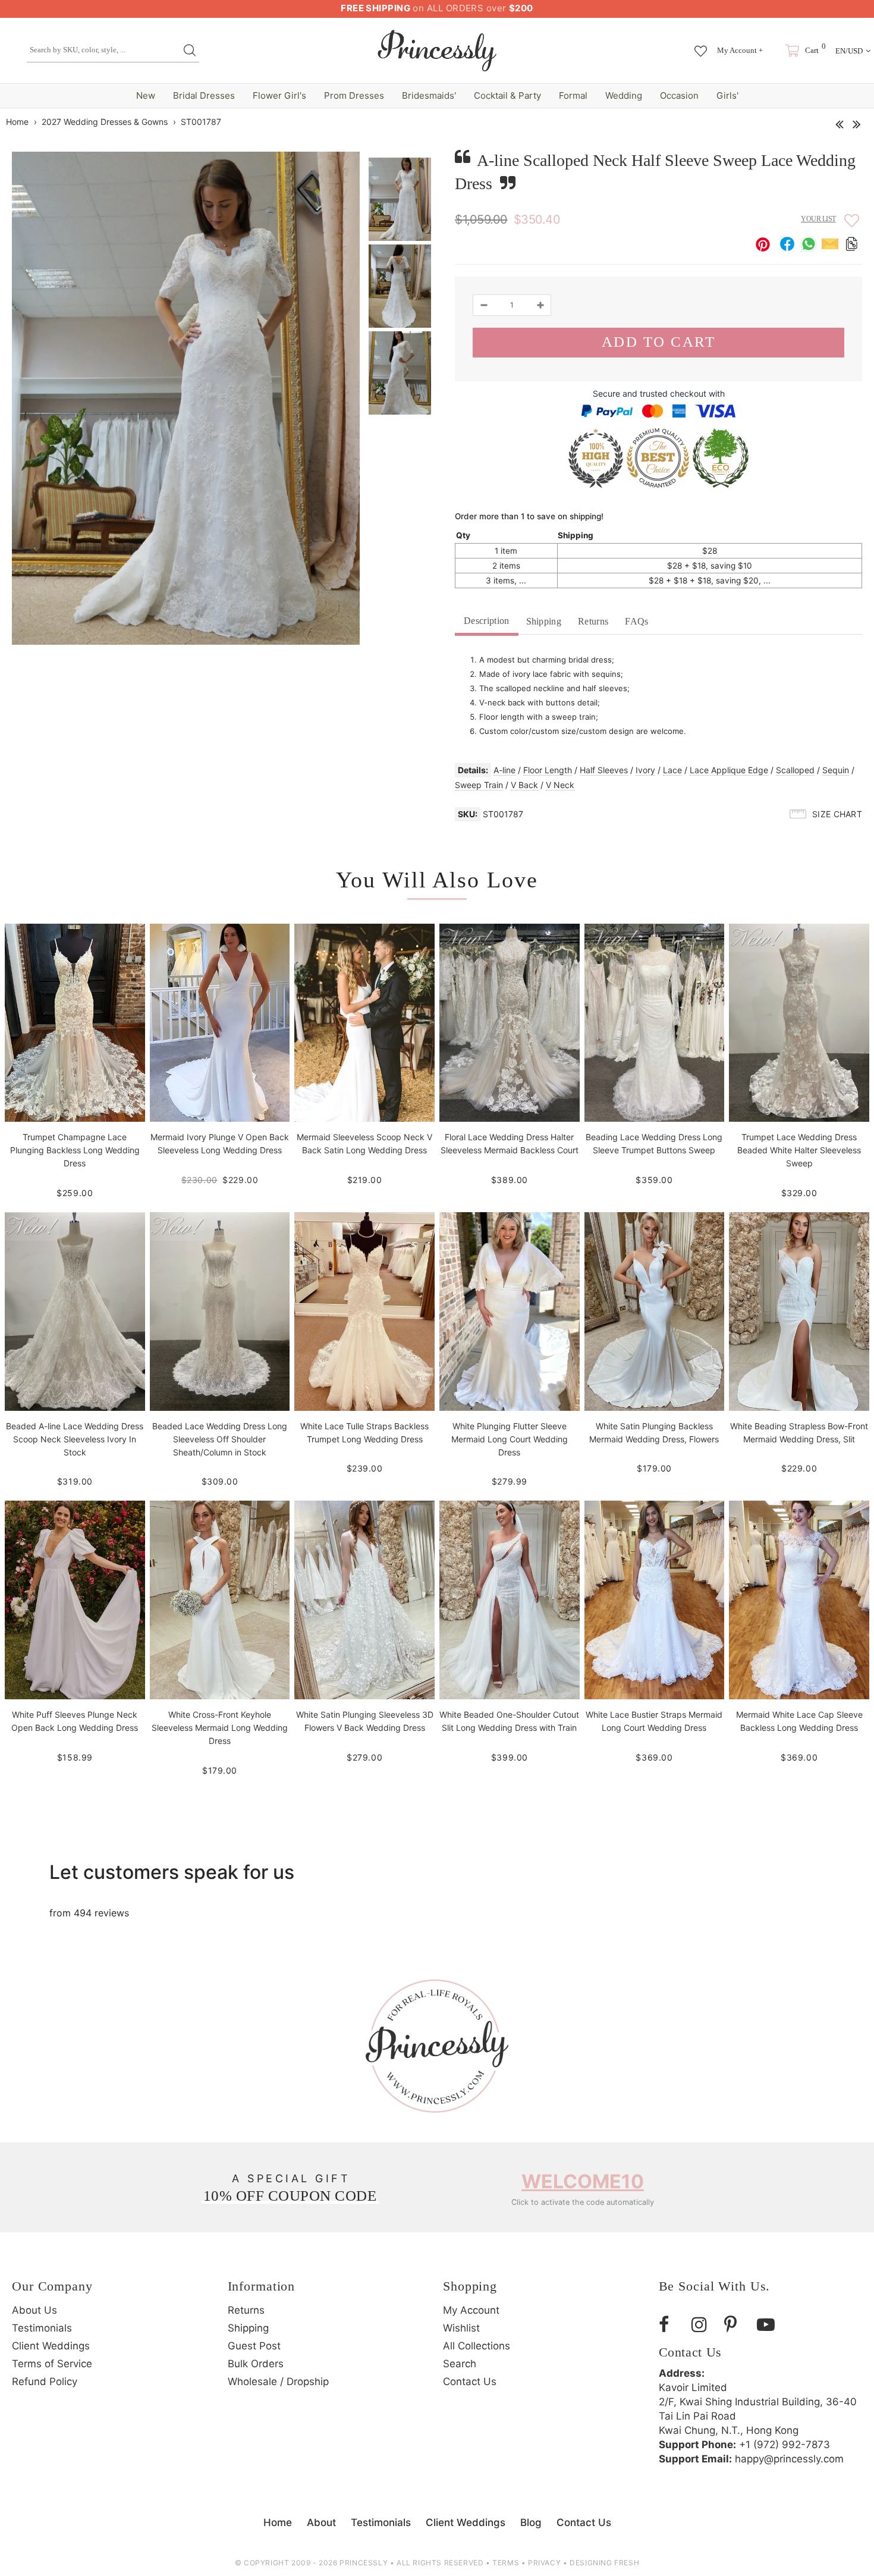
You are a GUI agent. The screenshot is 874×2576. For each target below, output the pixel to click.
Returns (593, 621)
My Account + (740, 50)
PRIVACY (544, 2563)
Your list (818, 219)
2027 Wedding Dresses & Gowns (105, 122)
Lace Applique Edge (729, 770)
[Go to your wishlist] (701, 45)
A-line (504, 770)
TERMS (506, 2563)
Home (17, 122)
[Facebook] (671, 2325)
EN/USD (849, 51)
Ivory (645, 770)
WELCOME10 (583, 2181)
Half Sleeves (604, 770)
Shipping (544, 621)
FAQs (636, 621)
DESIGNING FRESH (604, 2563)
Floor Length (548, 770)
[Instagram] (703, 2325)
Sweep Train (479, 785)
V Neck (560, 785)
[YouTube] (769, 2325)
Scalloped (795, 770)
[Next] (856, 121)
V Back (524, 785)
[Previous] (839, 121)
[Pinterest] (736, 2325)
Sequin (836, 770)
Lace (672, 770)
